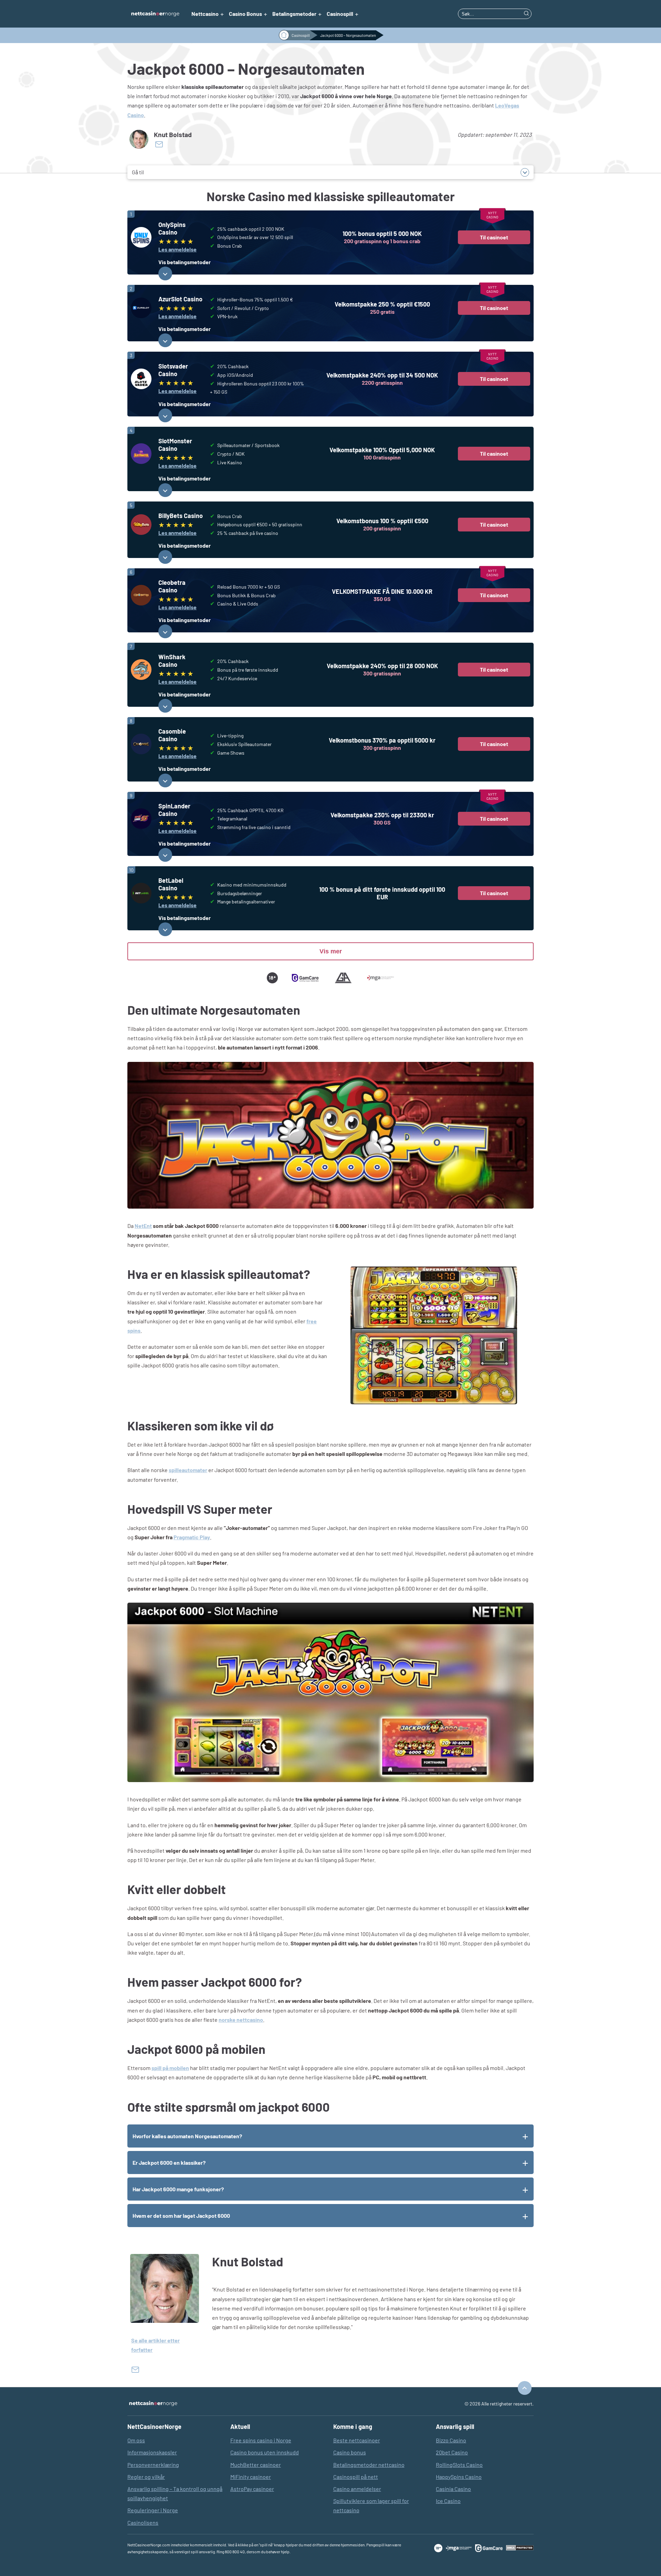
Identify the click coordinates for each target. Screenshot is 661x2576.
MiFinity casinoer (251, 2477)
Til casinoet (494, 237)
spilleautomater (188, 1470)
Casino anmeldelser (357, 2489)
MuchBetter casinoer (256, 2465)
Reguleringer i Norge (153, 2510)
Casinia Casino (453, 2489)
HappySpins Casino (459, 2477)
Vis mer (331, 951)
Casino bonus (350, 2452)
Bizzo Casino (451, 2440)
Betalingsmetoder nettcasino (369, 2465)
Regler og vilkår (146, 2477)
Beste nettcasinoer (357, 2440)
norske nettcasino (241, 2020)
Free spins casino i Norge (261, 2440)
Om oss (136, 2440)
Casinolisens (143, 2522)
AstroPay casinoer (252, 2489)
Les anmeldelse (177, 249)
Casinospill (340, 14)
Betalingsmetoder (294, 14)
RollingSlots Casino (459, 2465)
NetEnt (143, 1226)
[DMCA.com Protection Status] (520, 2548)
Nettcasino (205, 14)
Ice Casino (448, 2501)
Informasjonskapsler (152, 2452)
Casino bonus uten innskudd (265, 2452)
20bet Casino (452, 2452)
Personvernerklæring (153, 2465)
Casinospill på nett (356, 2477)
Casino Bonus (245, 14)
